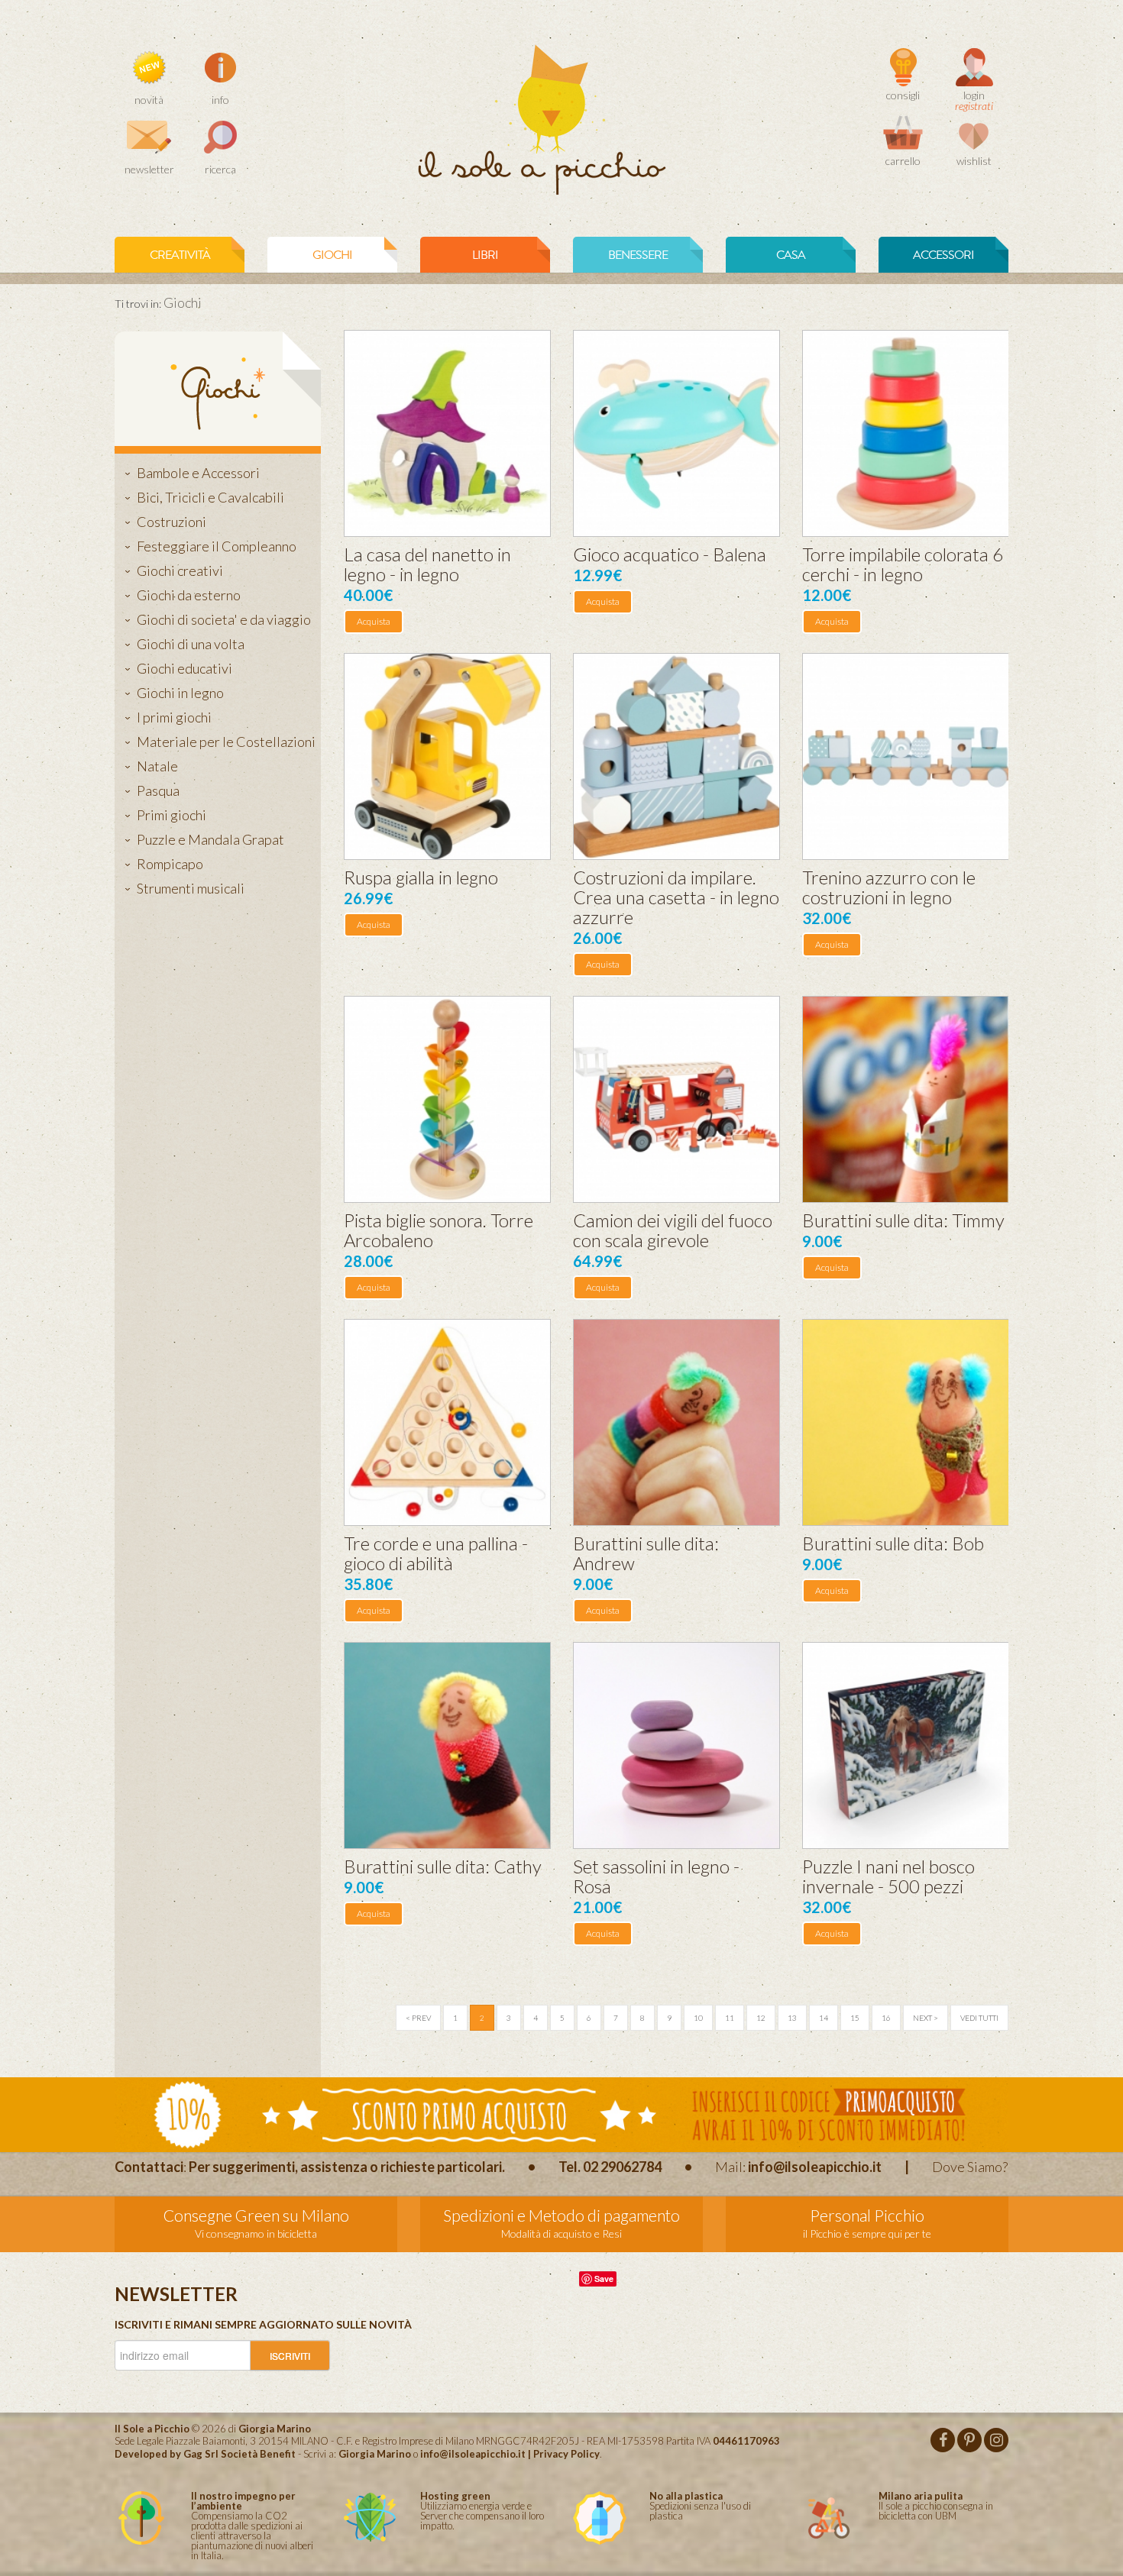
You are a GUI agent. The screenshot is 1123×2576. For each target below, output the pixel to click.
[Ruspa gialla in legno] (447, 756)
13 (792, 2018)
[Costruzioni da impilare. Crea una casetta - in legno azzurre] (676, 756)
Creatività (180, 255)
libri (485, 255)
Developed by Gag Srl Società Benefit (205, 2454)
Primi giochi (172, 815)
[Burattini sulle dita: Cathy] (447, 1745)
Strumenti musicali (191, 888)
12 (761, 2018)
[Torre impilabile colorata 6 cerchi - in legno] (906, 433)
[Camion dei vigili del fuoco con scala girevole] (676, 1099)
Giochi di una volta (191, 644)
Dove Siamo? (970, 2167)
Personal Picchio (867, 2215)
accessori (943, 255)
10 (698, 2018)
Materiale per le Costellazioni (226, 742)
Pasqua (158, 790)
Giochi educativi (184, 668)
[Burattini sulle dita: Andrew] (676, 1422)
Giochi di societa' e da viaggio (224, 619)
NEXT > (926, 2018)
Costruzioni (172, 522)
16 (886, 2018)
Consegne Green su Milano (256, 2215)
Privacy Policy (566, 2454)
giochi (332, 255)
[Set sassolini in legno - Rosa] (676, 1745)
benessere (638, 255)
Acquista (374, 621)
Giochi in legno (180, 693)
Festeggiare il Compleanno (217, 546)
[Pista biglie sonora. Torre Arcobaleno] (447, 1099)
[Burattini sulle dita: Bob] (906, 1422)
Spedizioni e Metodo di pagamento (561, 2215)
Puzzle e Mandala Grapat (210, 839)
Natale (157, 766)
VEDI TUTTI (979, 2018)
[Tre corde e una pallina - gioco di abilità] (447, 1422)
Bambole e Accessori (198, 473)
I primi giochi (174, 717)
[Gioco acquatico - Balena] (676, 433)
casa (791, 255)
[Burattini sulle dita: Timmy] (906, 1099)
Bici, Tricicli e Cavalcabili (210, 497)
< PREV (418, 2018)
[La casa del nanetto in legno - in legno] (447, 433)
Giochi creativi (180, 570)
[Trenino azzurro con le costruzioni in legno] (906, 756)
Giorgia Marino (375, 2454)
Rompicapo (170, 864)
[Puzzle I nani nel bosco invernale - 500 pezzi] (906, 1745)
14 (824, 2018)
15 (855, 2018)
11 (730, 2018)
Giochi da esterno (189, 595)
